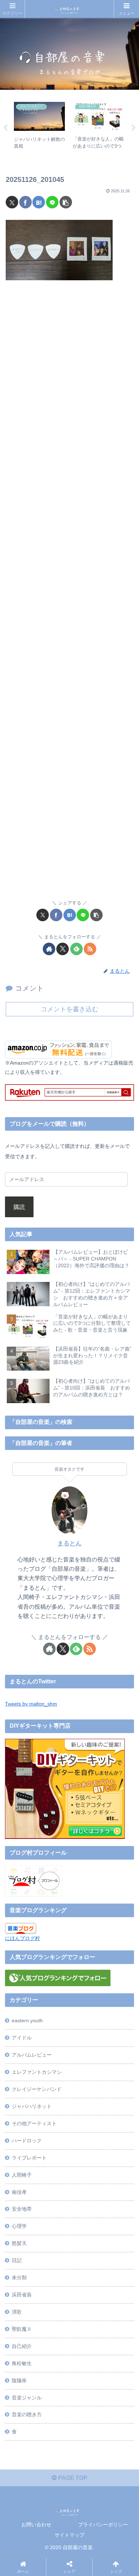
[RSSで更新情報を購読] (90, 949)
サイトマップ (69, 2535)
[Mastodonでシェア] (53, 2069)
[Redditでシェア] (84, 2088)
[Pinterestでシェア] (53, 2108)
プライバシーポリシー (103, 2525)
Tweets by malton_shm (31, 1704)
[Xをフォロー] (63, 949)
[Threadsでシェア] (53, 2088)
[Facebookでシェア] (25, 202)
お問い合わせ (36, 2525)
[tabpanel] (39, 127)
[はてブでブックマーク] (39, 202)
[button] (66, 202)
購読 (19, 1207)
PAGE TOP (72, 2478)
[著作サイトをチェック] (49, 949)
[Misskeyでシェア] (115, 2069)
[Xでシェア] (12, 202)
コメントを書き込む (69, 1009)
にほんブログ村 (22, 1938)
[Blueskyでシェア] (84, 2069)
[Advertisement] (69, 594)
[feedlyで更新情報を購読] (76, 949)
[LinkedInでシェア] (84, 2108)
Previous (5, 128)
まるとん (69, 1543)
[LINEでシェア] (52, 202)
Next (134, 128)
